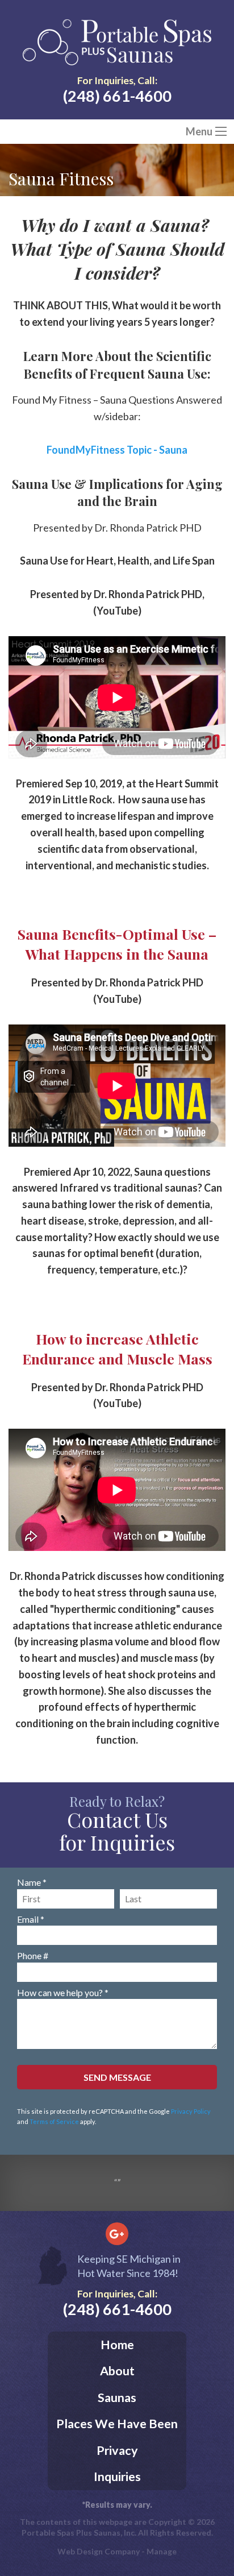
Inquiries (117, 2477)
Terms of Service (54, 2121)
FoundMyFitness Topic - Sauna (117, 450)
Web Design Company (99, 2551)
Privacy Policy (191, 2111)
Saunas (117, 2397)
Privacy (117, 2450)
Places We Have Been (117, 2424)
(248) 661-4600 (117, 96)
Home (117, 2345)
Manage (162, 2551)
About (117, 2371)
